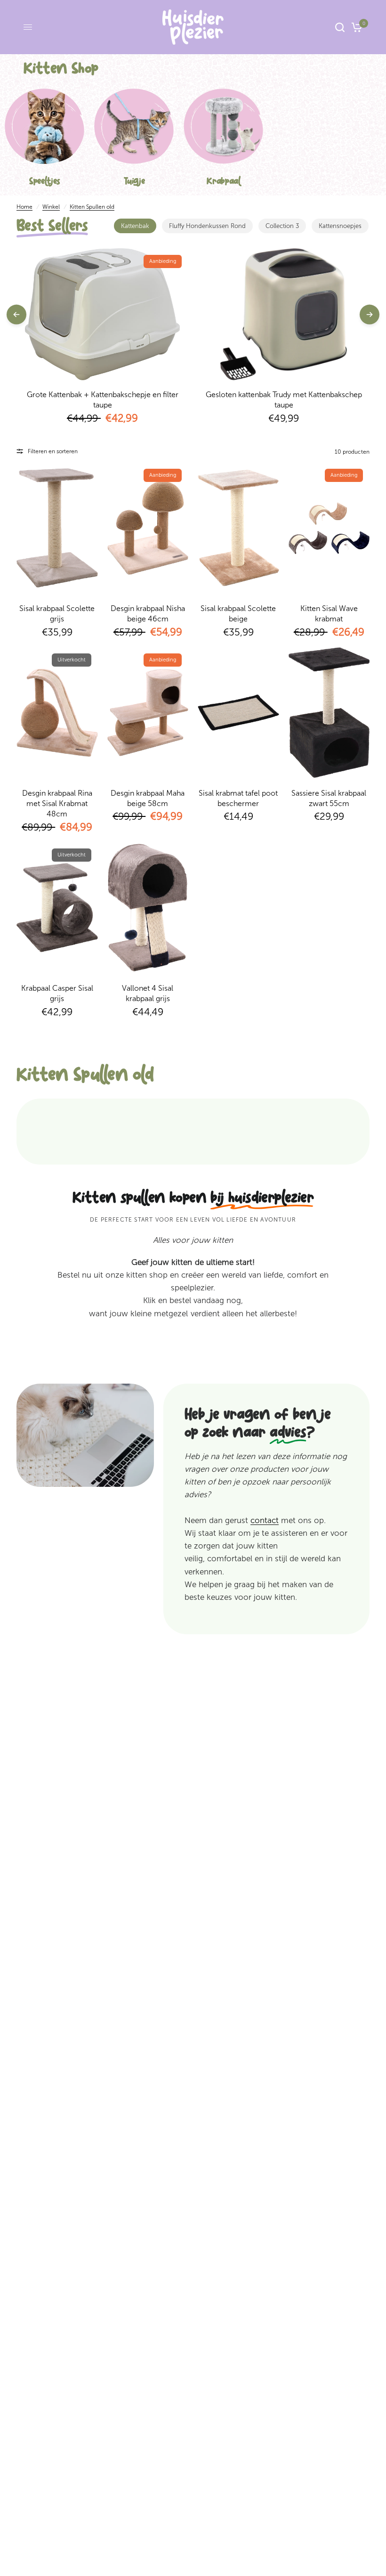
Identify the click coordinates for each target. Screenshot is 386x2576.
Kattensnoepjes (340, 226)
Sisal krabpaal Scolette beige (238, 614)
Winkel (51, 207)
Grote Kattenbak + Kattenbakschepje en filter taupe (103, 400)
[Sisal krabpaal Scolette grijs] (57, 528)
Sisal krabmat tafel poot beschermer (238, 798)
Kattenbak (135, 226)
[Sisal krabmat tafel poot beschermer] (238, 713)
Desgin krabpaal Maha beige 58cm (148, 798)
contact (265, 1520)
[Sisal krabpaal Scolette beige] (238, 528)
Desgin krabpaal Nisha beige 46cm (148, 614)
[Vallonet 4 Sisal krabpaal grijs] (148, 908)
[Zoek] (340, 27)
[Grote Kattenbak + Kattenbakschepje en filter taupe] (102, 314)
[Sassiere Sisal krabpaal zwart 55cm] (329, 713)
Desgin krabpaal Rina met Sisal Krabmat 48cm (57, 804)
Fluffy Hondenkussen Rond (207, 226)
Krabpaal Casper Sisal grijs (57, 993)
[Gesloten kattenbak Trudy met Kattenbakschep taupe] (284, 314)
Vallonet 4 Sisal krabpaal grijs (148, 993)
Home (24, 207)
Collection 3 (282, 226)
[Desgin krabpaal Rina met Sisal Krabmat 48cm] (57, 713)
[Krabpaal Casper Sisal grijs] (57, 908)
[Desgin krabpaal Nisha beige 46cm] (148, 528)
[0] (355, 27)
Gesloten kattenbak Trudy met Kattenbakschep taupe (284, 400)
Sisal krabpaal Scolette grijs (57, 614)
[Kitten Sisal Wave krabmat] (329, 528)
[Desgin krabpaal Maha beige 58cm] (148, 713)
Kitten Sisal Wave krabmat (329, 614)
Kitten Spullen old (92, 207)
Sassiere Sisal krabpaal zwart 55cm (329, 798)
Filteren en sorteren (53, 451)
